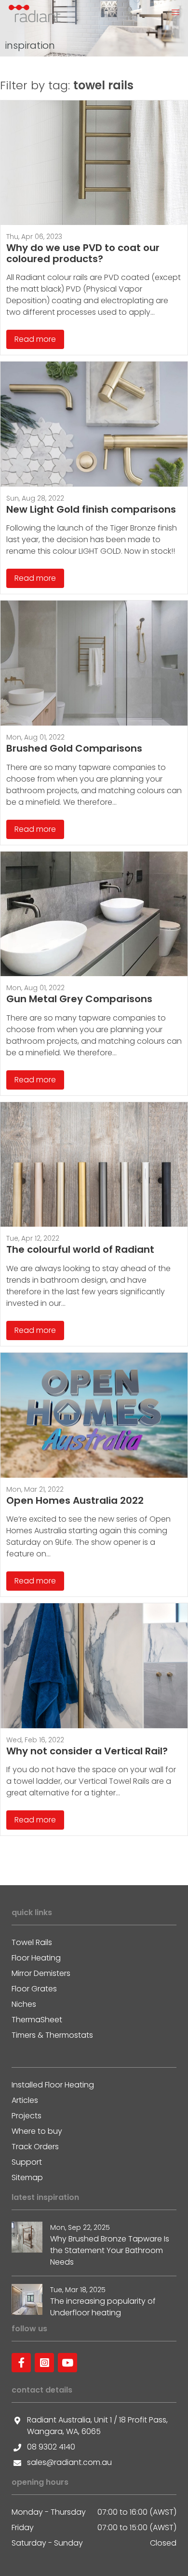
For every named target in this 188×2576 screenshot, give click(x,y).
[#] (21, 2363)
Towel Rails (32, 1942)
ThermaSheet (37, 2020)
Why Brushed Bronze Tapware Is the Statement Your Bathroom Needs (110, 2250)
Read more (35, 339)
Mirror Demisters (41, 1973)
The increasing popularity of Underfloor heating (103, 2307)
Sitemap (27, 2177)
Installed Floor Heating (53, 2085)
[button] (175, 13)
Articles (25, 2100)
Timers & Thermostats (52, 2035)
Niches (24, 2004)
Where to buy (37, 2131)
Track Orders (35, 2147)
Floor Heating (36, 1958)
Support (27, 2162)
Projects (27, 2116)
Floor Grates (34, 1989)
